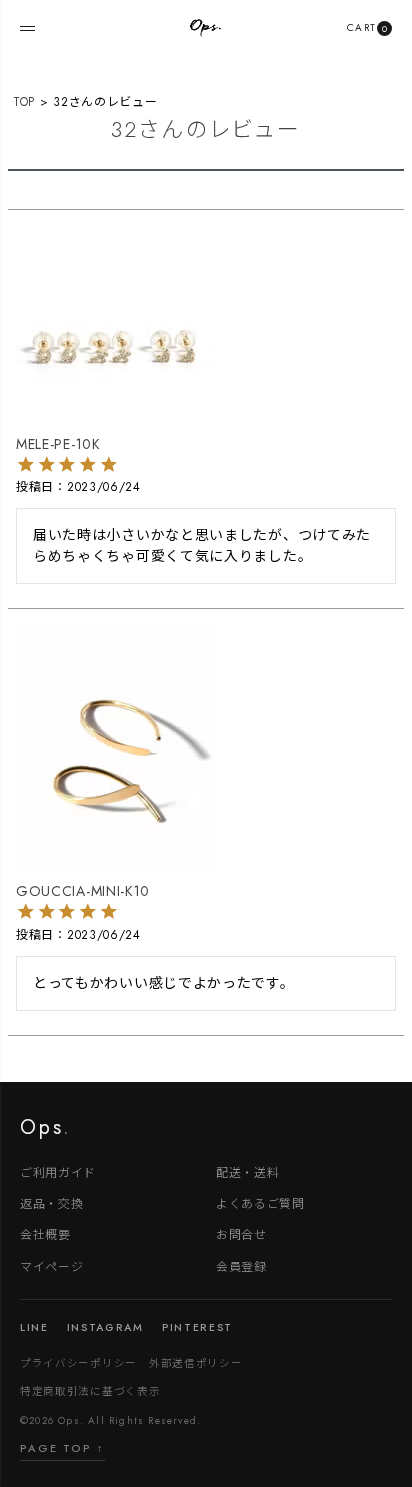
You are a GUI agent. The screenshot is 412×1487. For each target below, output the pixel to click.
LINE (34, 1327)
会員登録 (241, 1265)
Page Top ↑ (62, 1448)
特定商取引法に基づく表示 (90, 1390)
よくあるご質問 (260, 1202)
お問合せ (241, 1233)
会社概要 (45, 1233)
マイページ (52, 1265)
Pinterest (197, 1327)
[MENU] (27, 28)
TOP (24, 102)
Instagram (105, 1327)
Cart (367, 27)
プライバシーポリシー (78, 1362)
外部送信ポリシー (196, 1362)
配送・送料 (248, 1171)
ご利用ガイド (58, 1171)
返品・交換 (52, 1202)
